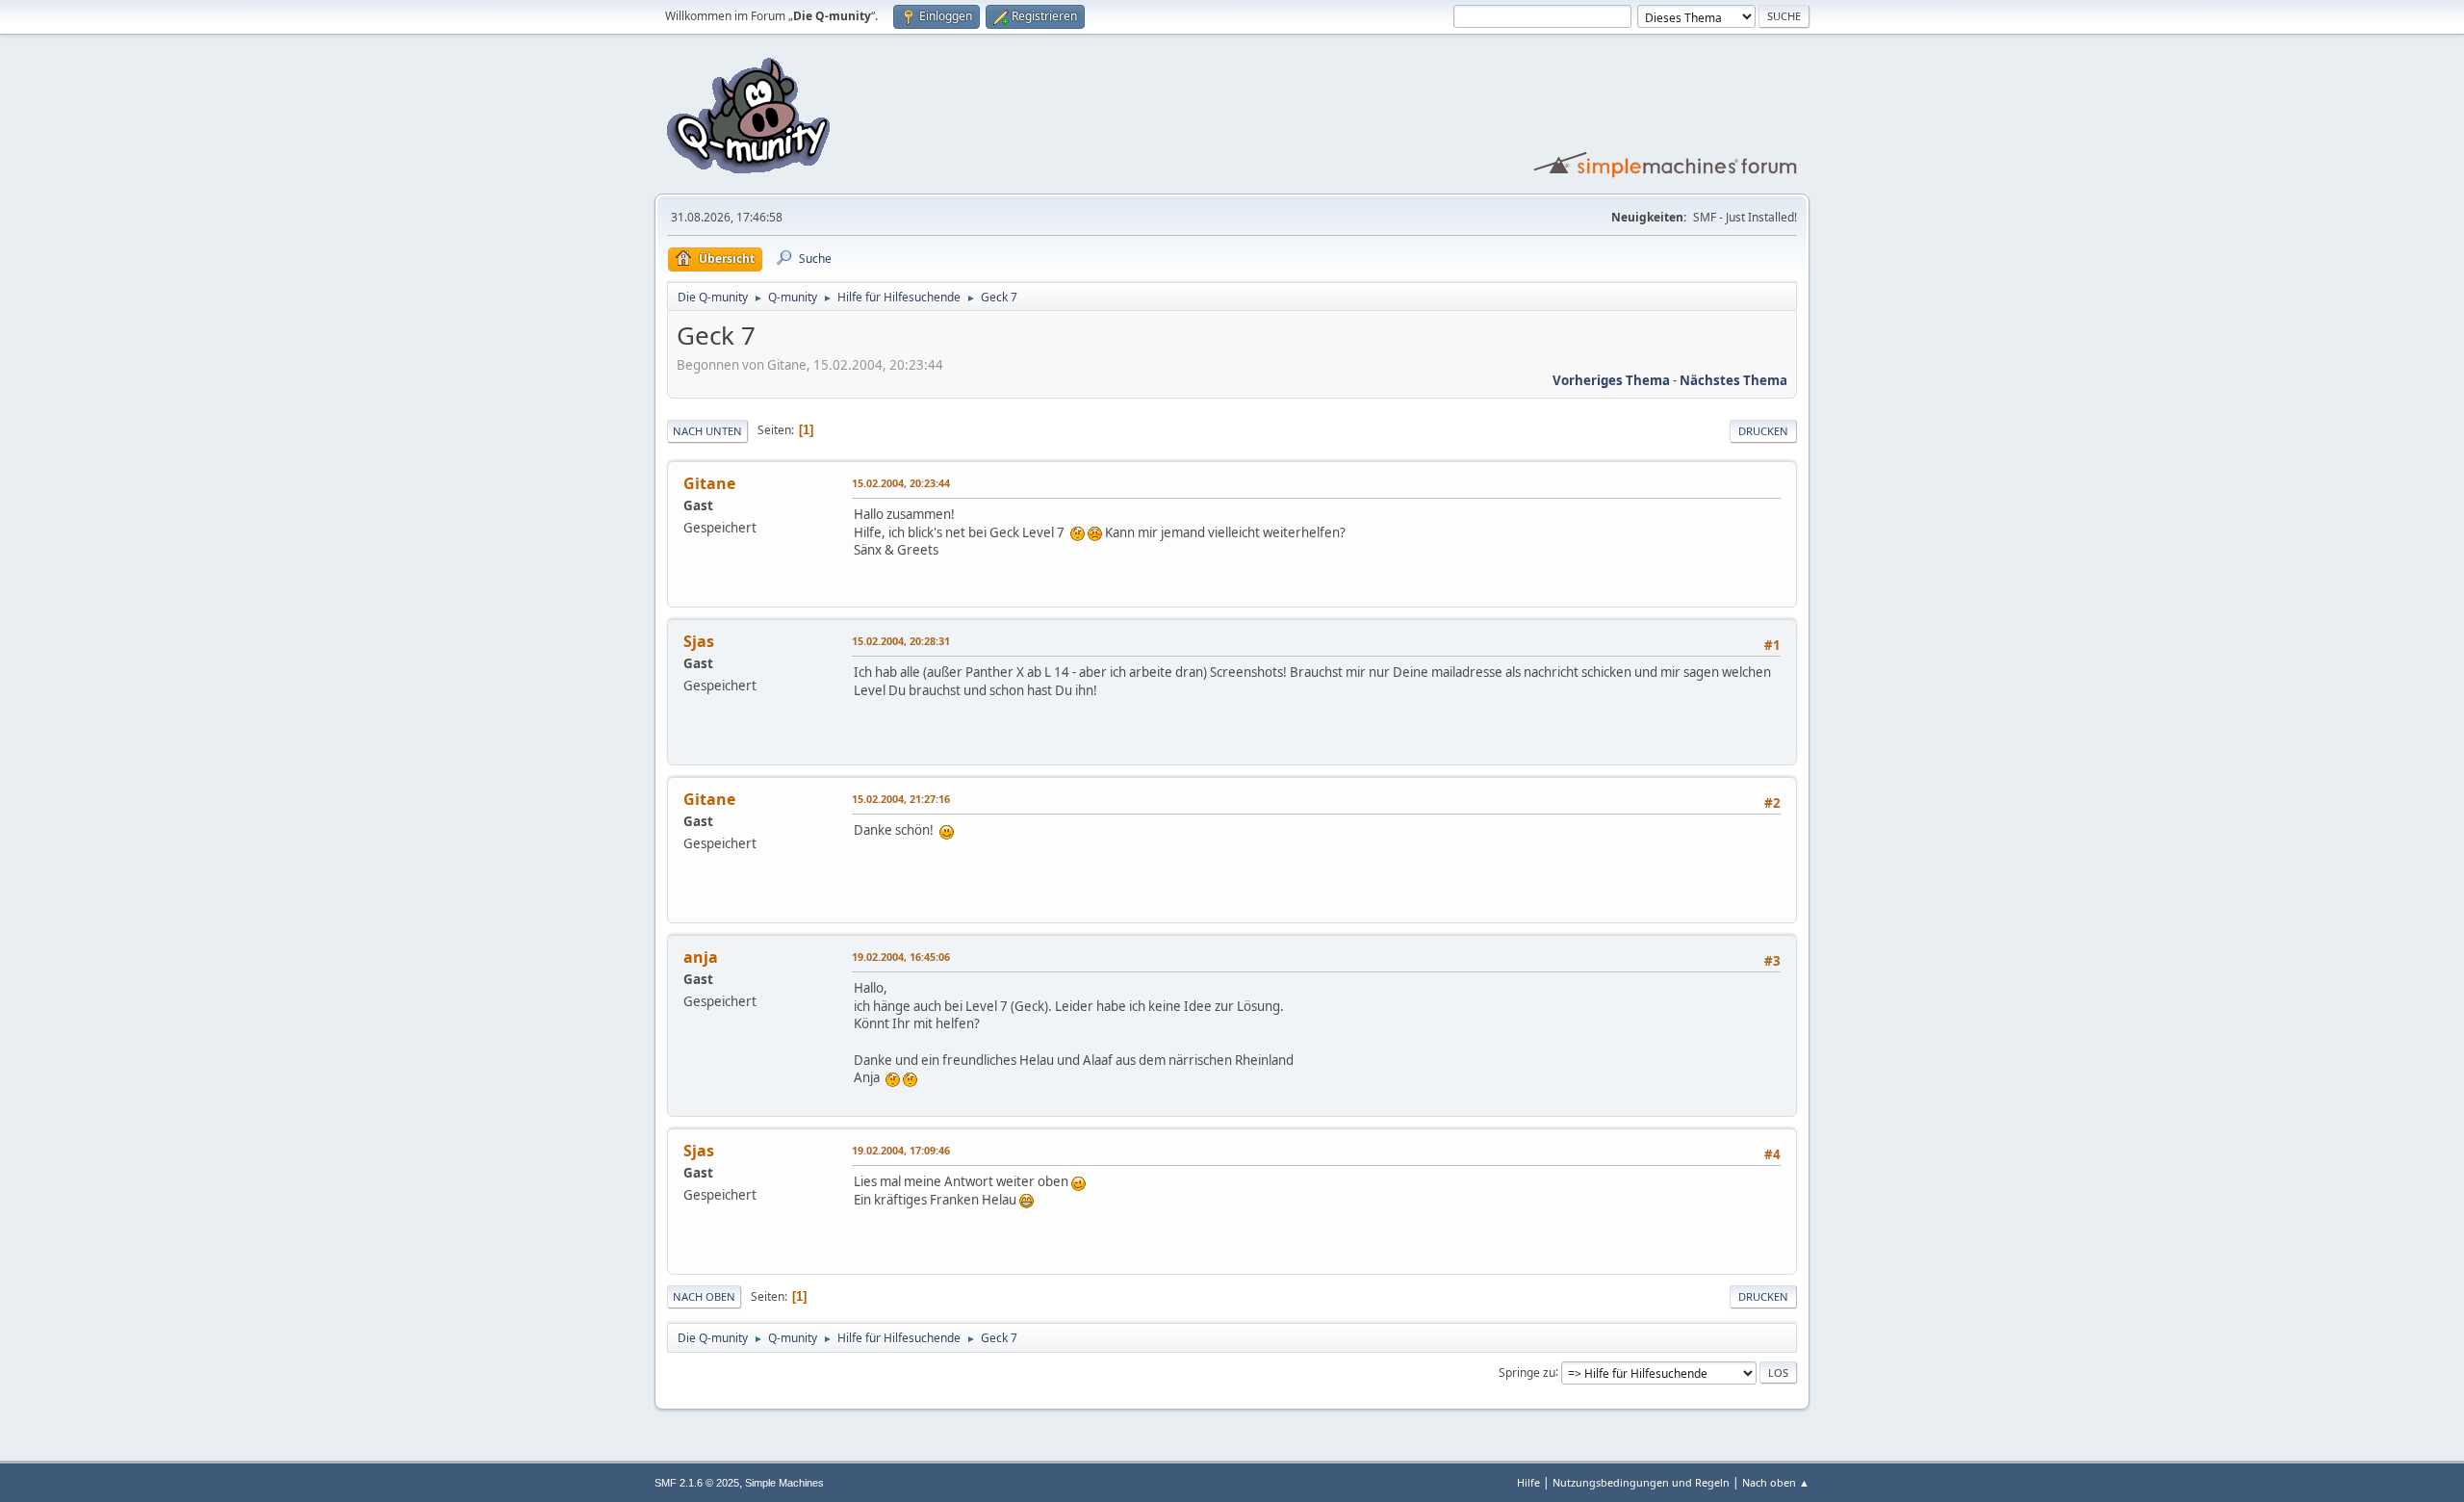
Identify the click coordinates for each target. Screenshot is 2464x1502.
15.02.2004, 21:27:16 (901, 799)
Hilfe (1528, 1482)
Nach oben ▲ (1776, 1482)
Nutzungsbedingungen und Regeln (1641, 1482)
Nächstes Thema (1733, 380)
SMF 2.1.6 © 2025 (697, 1483)
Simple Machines (784, 1483)
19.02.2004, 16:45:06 (901, 957)
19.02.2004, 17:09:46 (901, 1150)
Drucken (1763, 431)
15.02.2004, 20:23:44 (901, 483)
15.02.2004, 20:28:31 (901, 641)
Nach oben (704, 1296)
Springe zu (1527, 1372)
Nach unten (707, 431)
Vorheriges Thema (1611, 380)
